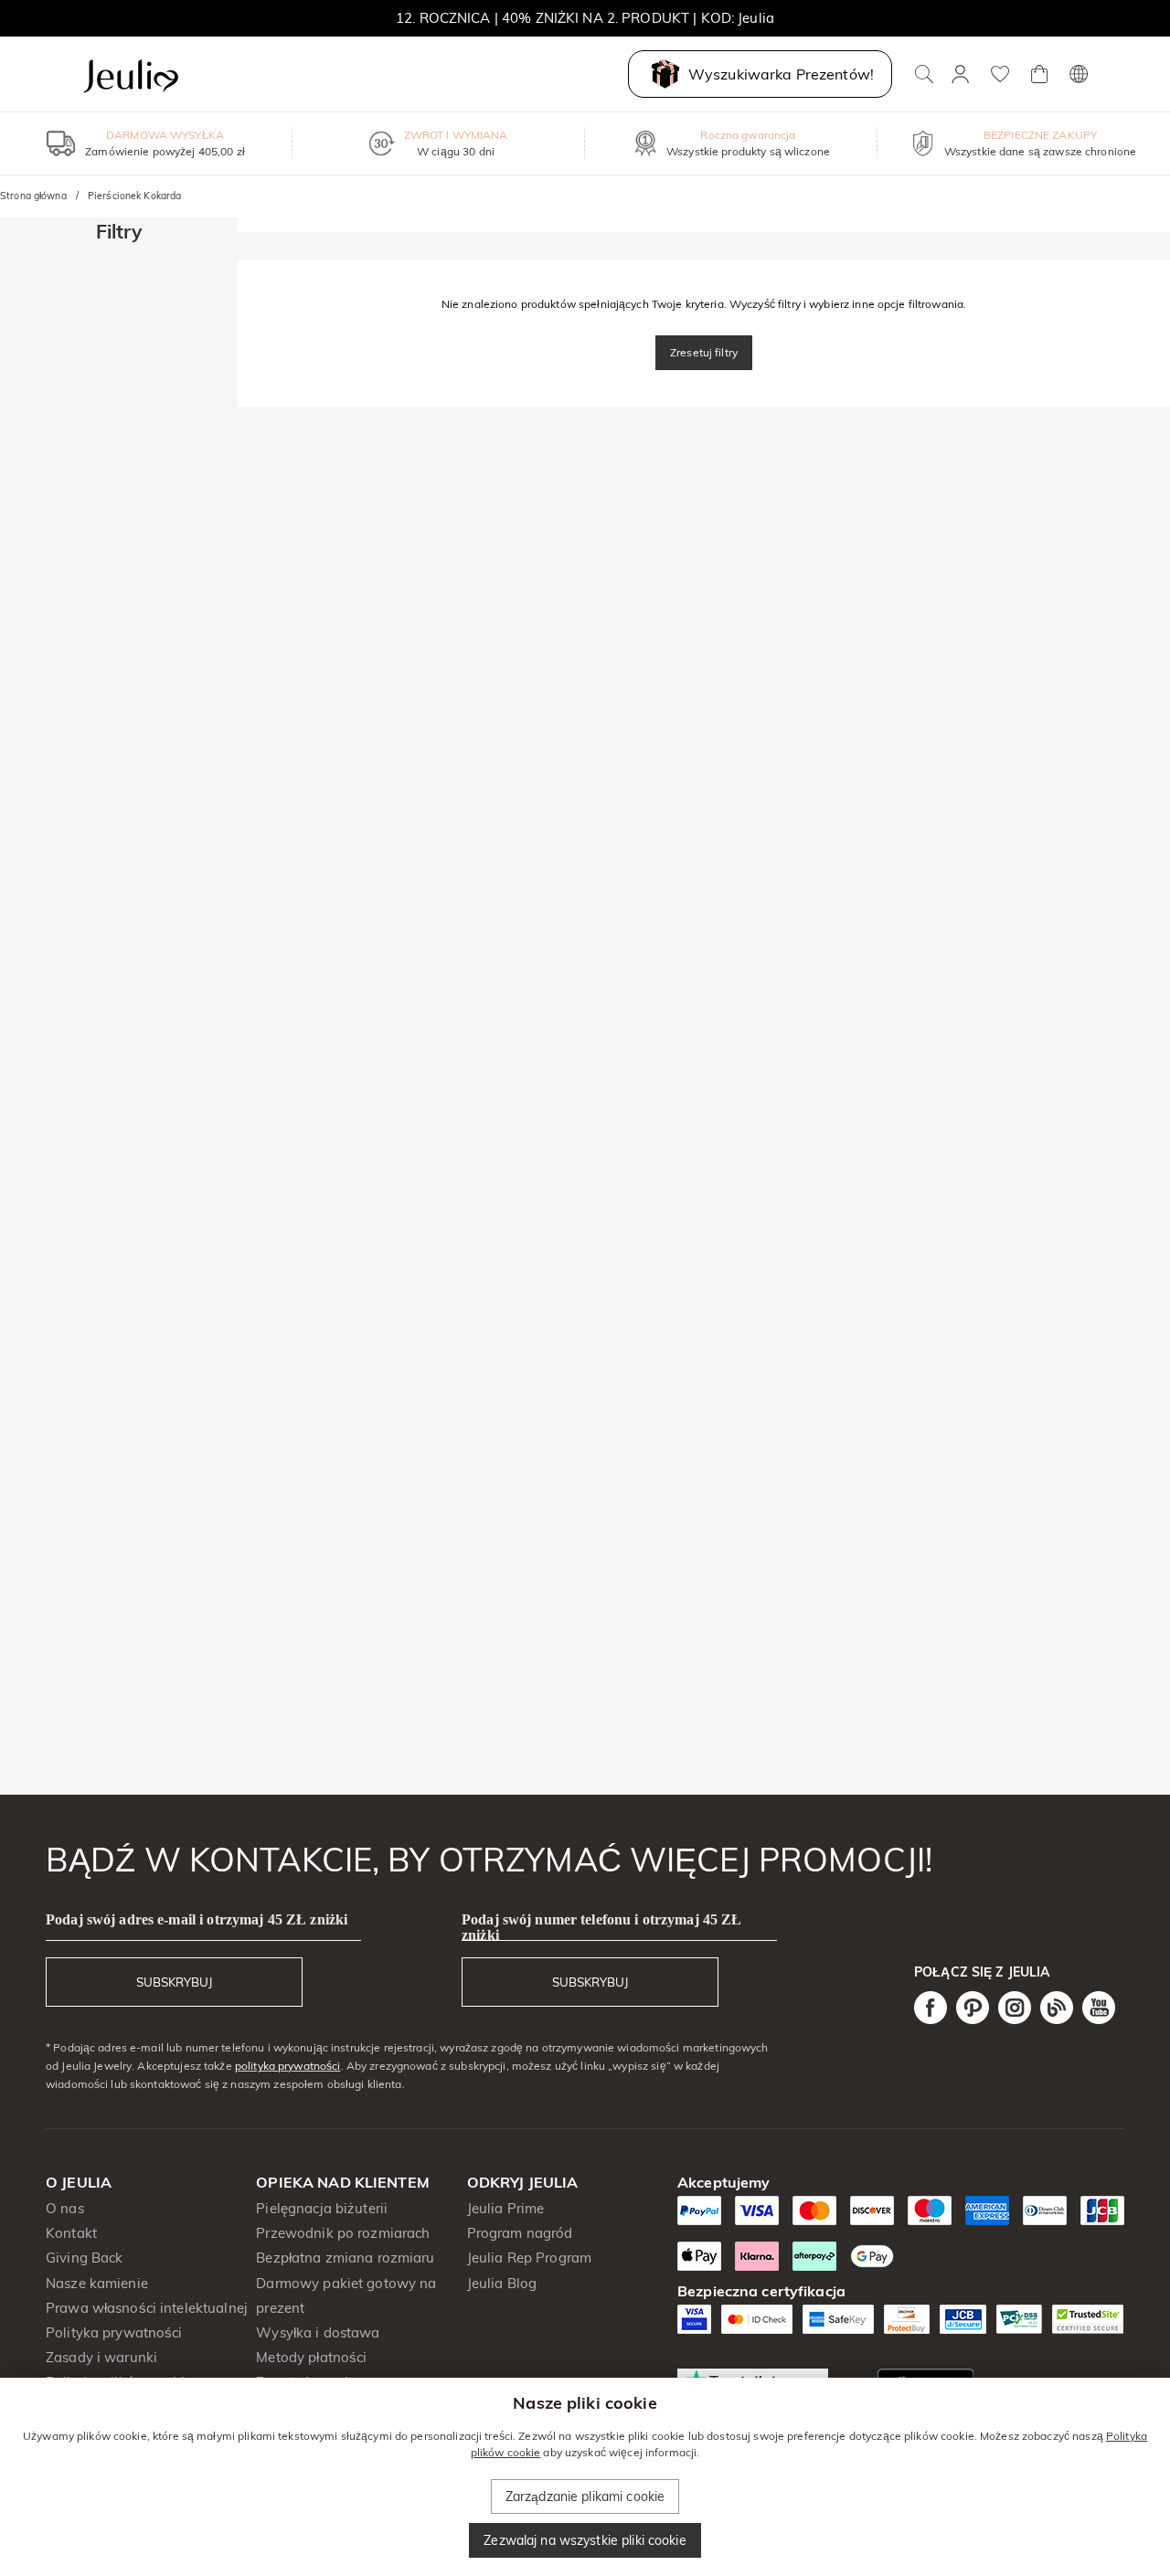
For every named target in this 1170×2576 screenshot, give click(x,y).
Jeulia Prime (506, 2208)
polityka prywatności (288, 2066)
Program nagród (520, 2233)
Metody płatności (311, 2357)
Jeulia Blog (502, 2283)
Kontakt (71, 2233)
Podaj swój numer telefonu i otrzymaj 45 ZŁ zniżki (602, 1927)
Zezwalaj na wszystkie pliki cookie (585, 2540)
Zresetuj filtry (704, 352)
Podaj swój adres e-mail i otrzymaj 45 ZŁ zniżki (197, 1919)
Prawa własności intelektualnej (147, 2308)
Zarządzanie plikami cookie (585, 2496)
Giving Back (84, 2258)
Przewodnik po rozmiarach (343, 2233)
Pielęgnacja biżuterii (322, 2208)
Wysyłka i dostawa (318, 2332)
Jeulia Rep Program (529, 2258)
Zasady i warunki (101, 2357)
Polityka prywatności (114, 2332)
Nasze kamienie (97, 2283)
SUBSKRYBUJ (174, 1982)
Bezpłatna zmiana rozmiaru (345, 2258)
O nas (65, 2208)
